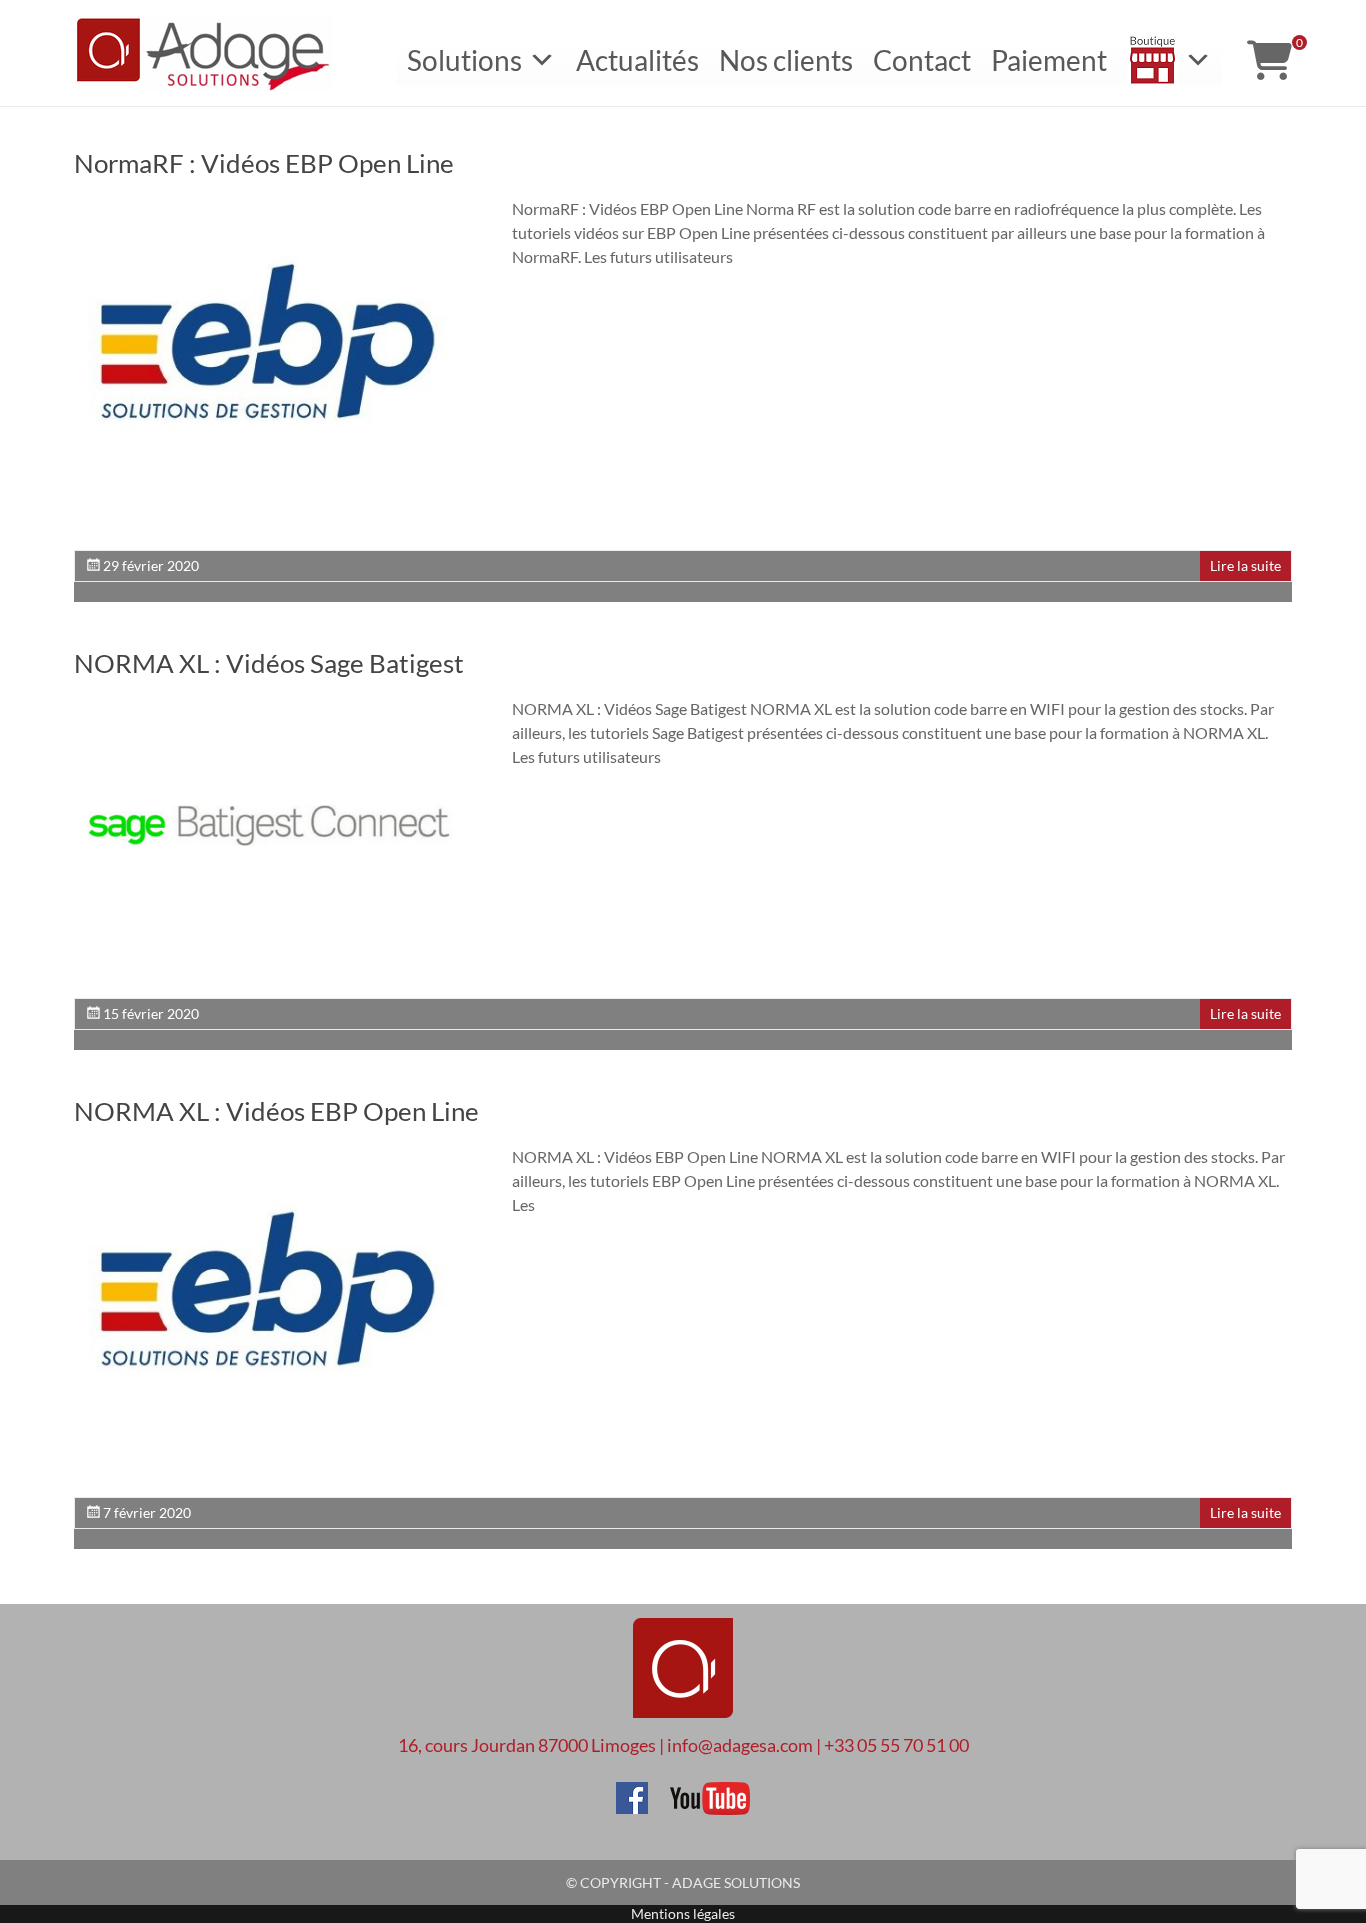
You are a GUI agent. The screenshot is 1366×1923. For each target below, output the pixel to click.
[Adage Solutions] (683, 1612)
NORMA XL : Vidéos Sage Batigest (269, 663)
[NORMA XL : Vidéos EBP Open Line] (269, 1154)
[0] (1269, 60)
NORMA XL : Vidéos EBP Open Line (276, 1111)
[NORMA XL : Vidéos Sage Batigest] (269, 706)
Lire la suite (1245, 565)
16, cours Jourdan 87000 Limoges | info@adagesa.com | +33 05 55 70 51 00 (683, 1745)
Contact (922, 60)
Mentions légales (683, 1913)
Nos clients (786, 60)
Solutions (464, 60)
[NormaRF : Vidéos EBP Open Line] (269, 206)
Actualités (637, 60)
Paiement (1049, 60)
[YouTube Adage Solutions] (701, 1791)
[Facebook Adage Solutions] (632, 1791)
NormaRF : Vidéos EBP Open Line (264, 163)
